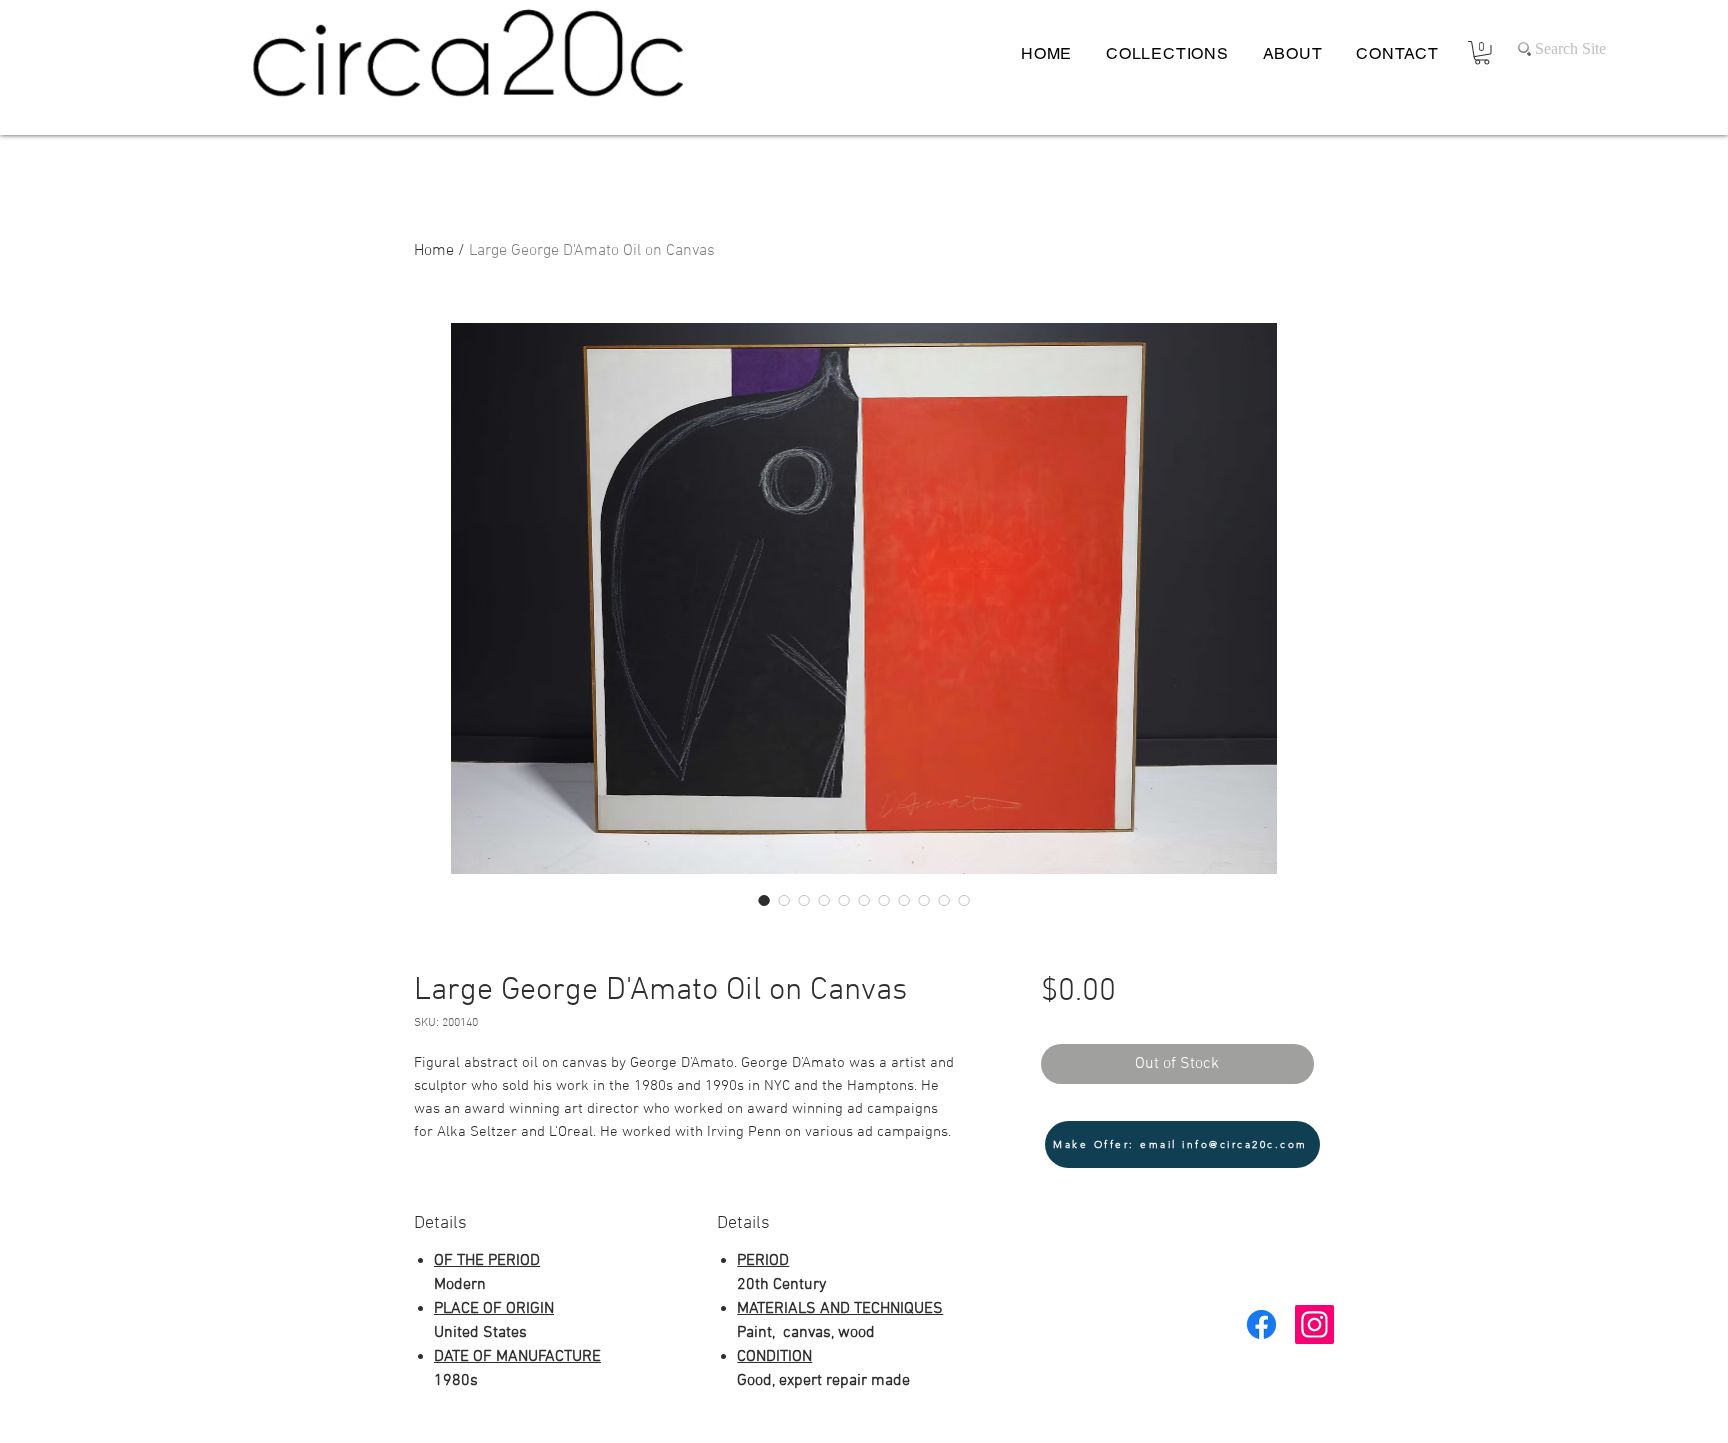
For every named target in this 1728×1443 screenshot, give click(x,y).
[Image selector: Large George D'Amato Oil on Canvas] (764, 900)
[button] (1482, 53)
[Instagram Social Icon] (1314, 1324)
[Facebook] (1261, 1324)
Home (434, 251)
